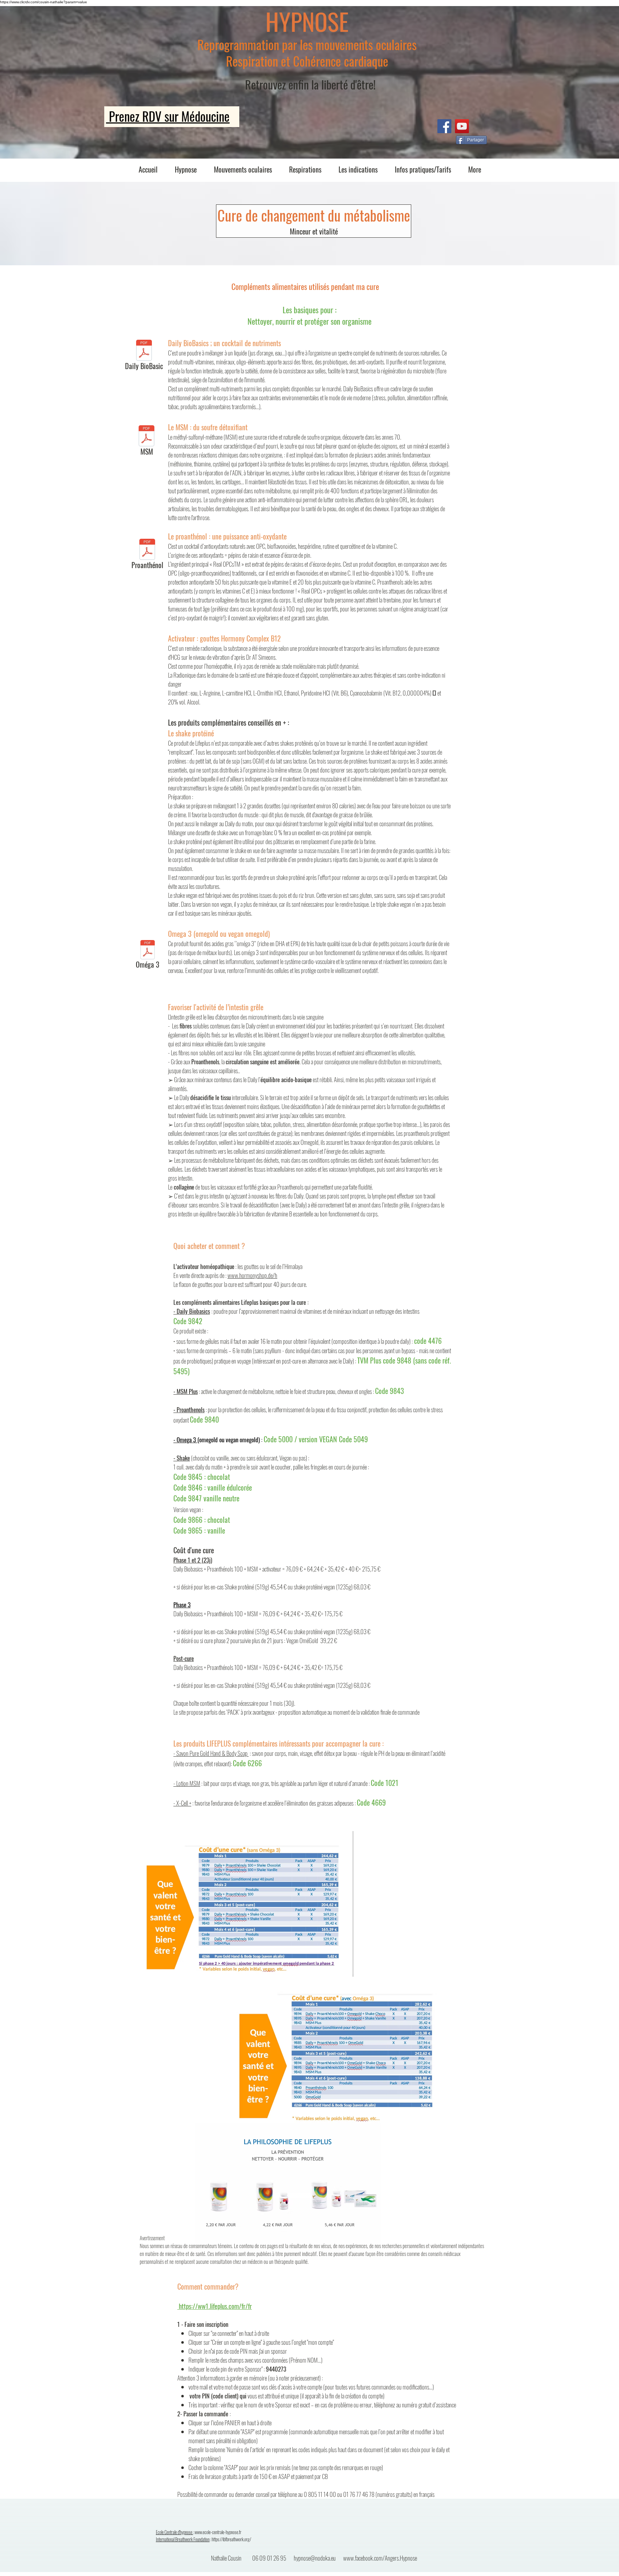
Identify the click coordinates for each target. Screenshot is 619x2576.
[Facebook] (444, 126)
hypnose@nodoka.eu (315, 2558)
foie (440, 482)
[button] (186, 169)
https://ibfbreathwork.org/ (231, 2539)
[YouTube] (462, 126)
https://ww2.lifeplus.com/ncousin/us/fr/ (253, 2296)
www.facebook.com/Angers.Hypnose (380, 2558)
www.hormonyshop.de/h (252, 1275)
